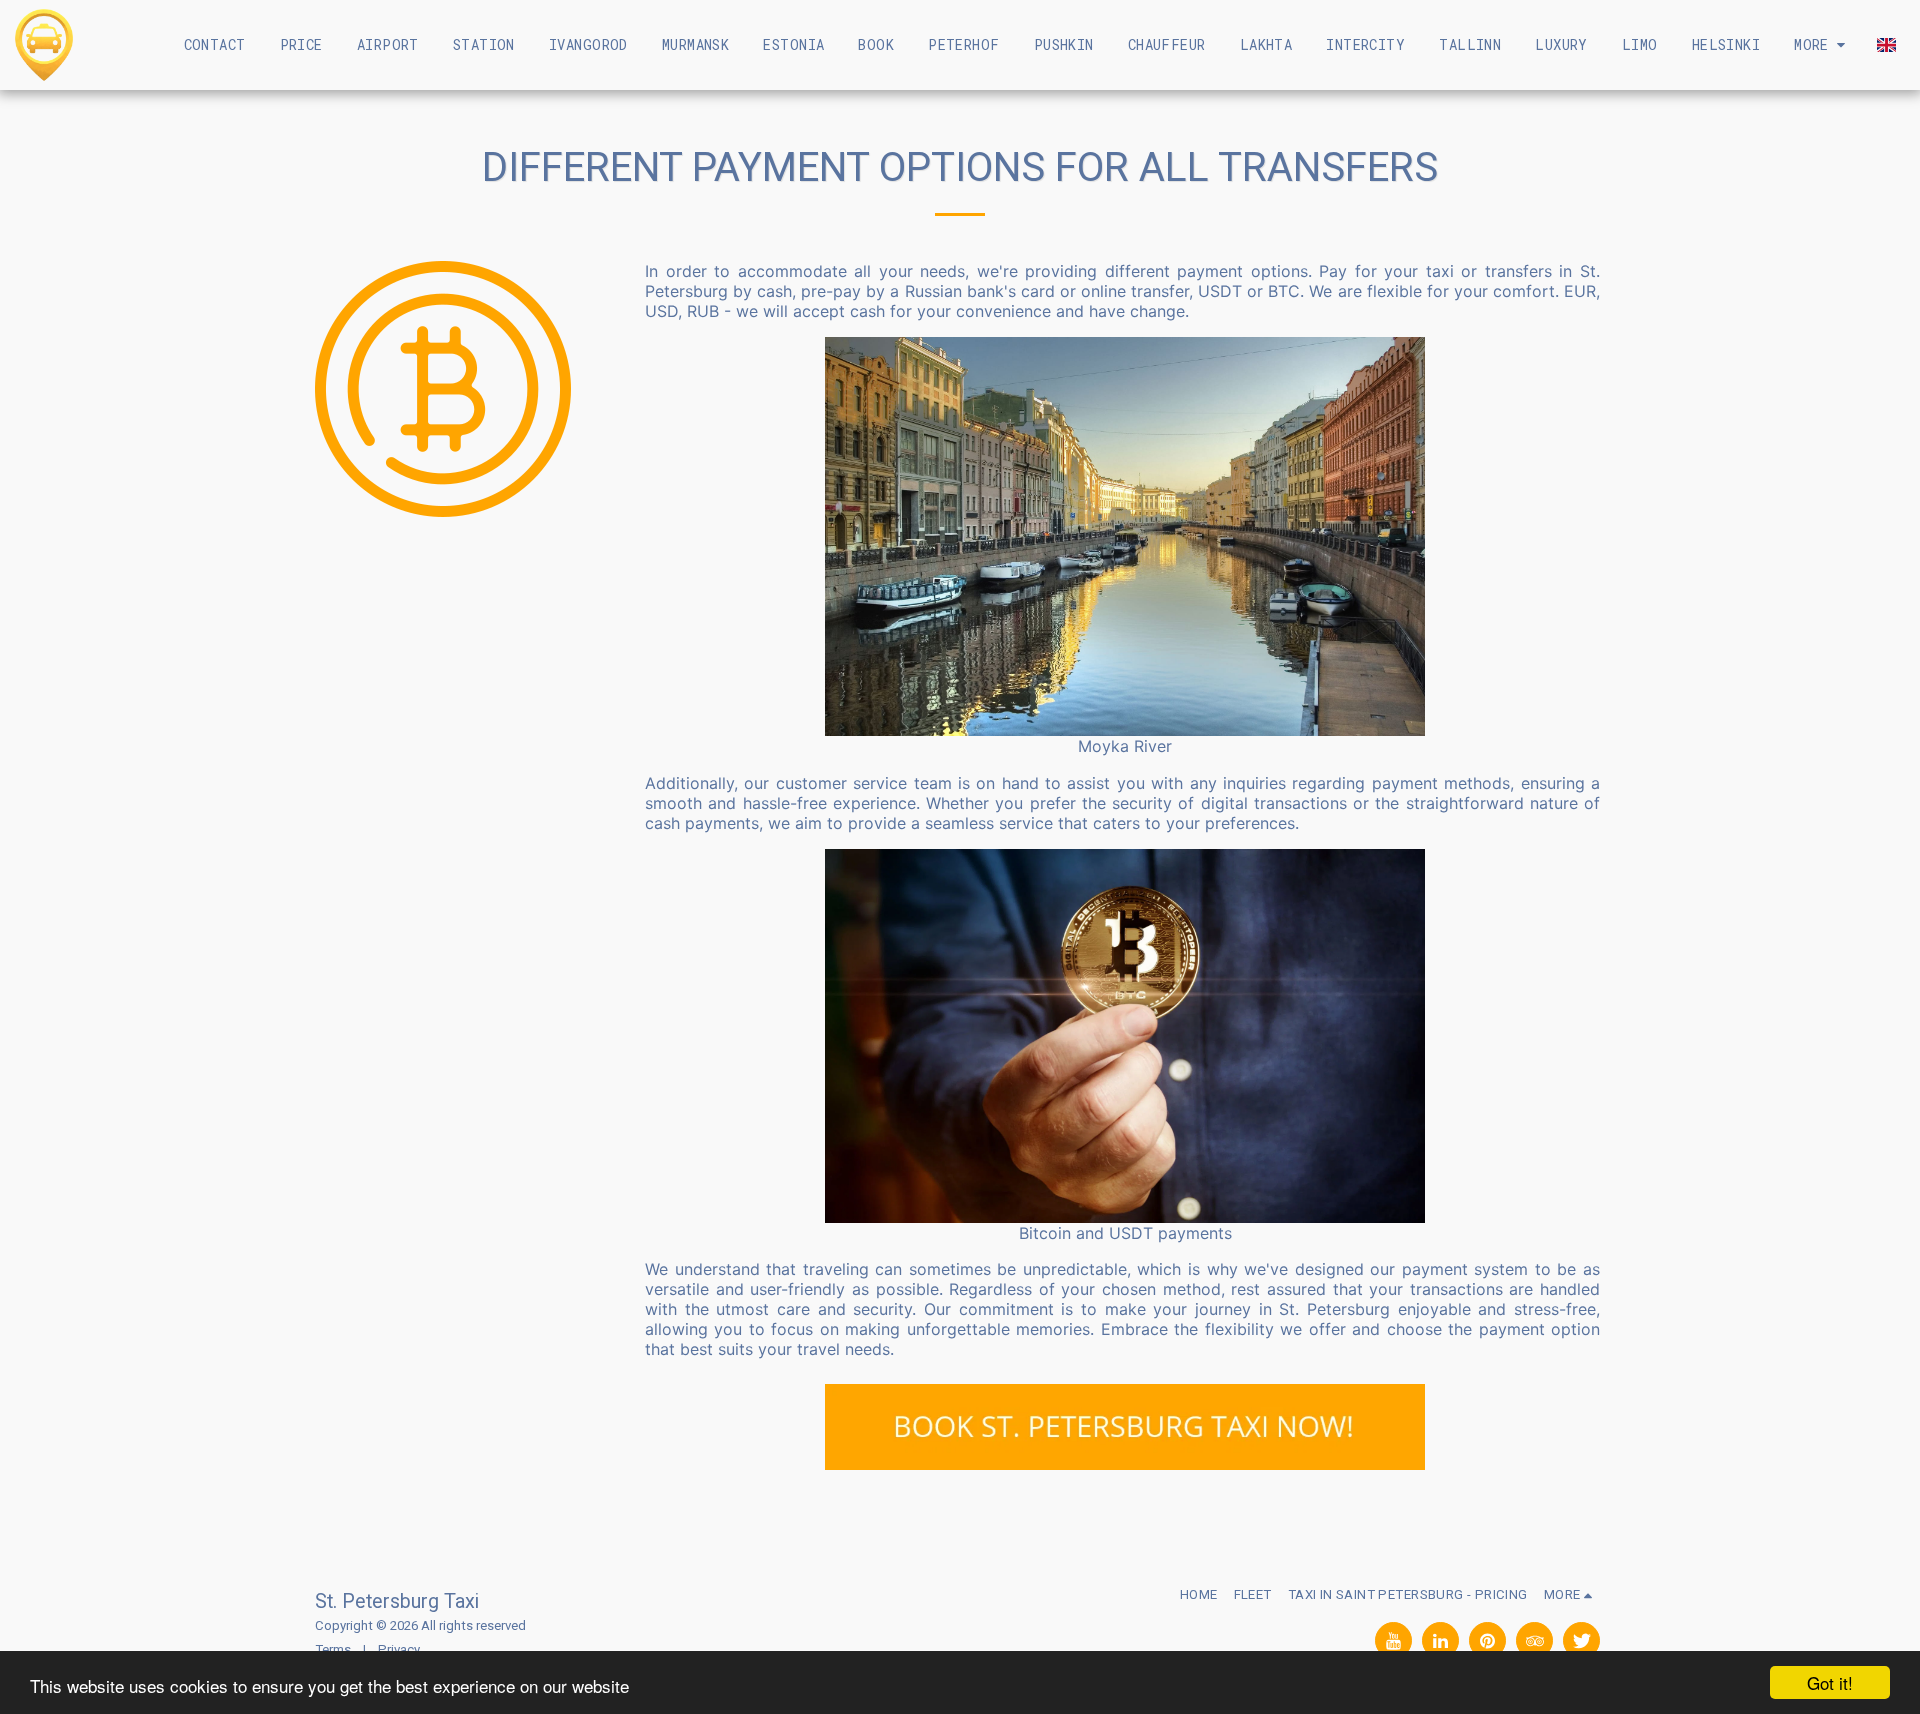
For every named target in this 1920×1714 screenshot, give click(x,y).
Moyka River (1125, 746)
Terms (333, 1649)
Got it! (1830, 1682)
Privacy (399, 1649)
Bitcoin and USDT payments (1125, 1233)
